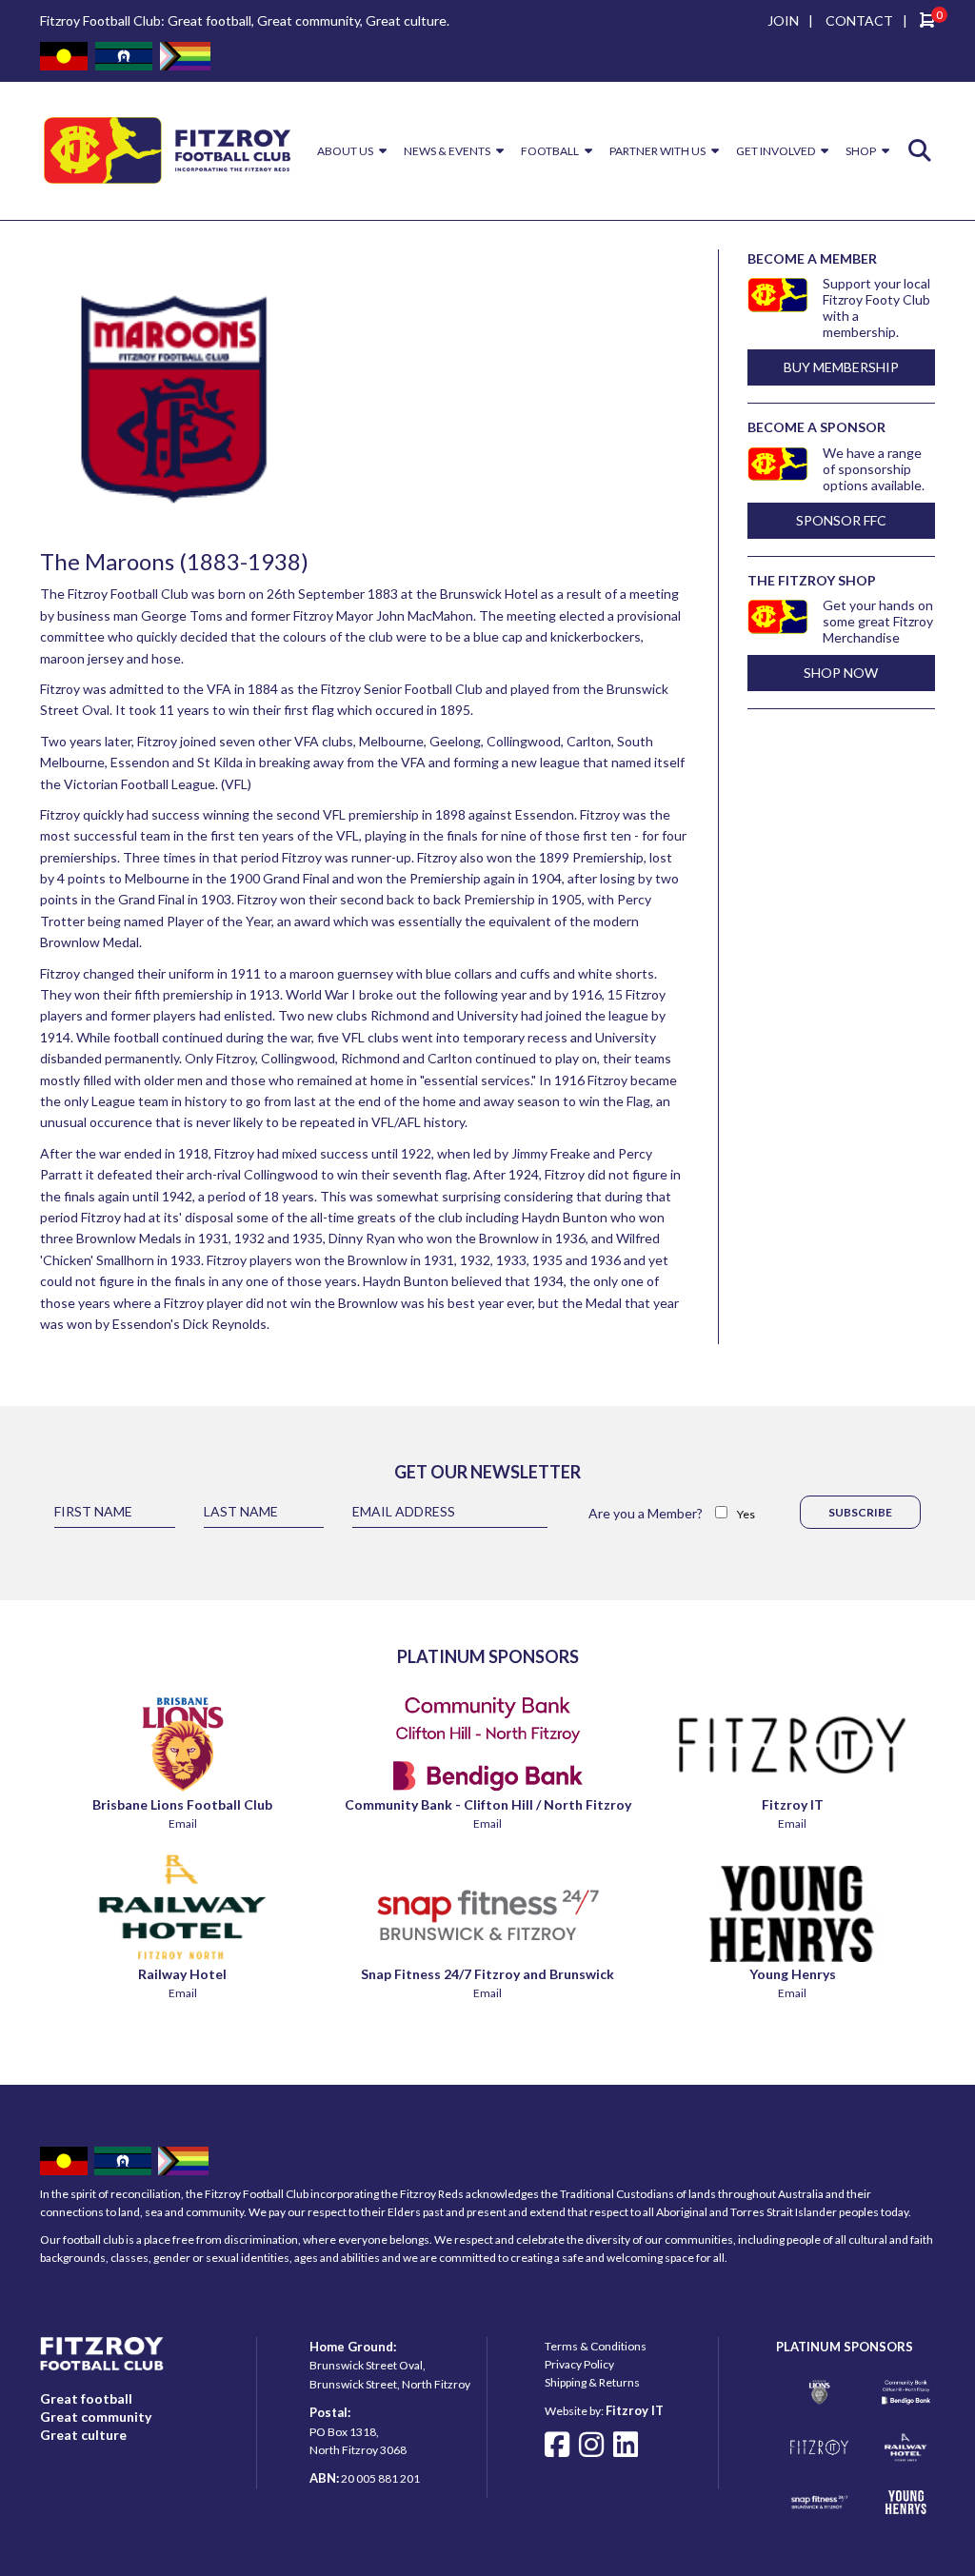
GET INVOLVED (776, 151)
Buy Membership (841, 367)
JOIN (783, 20)
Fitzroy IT (793, 1804)
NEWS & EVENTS (447, 151)
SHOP (861, 151)
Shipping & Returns (592, 2382)
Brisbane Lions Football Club (182, 1804)
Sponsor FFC (841, 520)
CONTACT (859, 20)
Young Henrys (793, 1974)
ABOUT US (345, 151)
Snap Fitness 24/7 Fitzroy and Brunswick (487, 1974)
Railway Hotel (182, 1974)
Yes (746, 1514)
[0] (927, 22)
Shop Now (841, 673)
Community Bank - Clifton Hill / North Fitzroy (488, 1804)
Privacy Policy (579, 2364)
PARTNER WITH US (657, 151)
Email (183, 1823)
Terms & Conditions (596, 2346)
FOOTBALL (550, 151)
